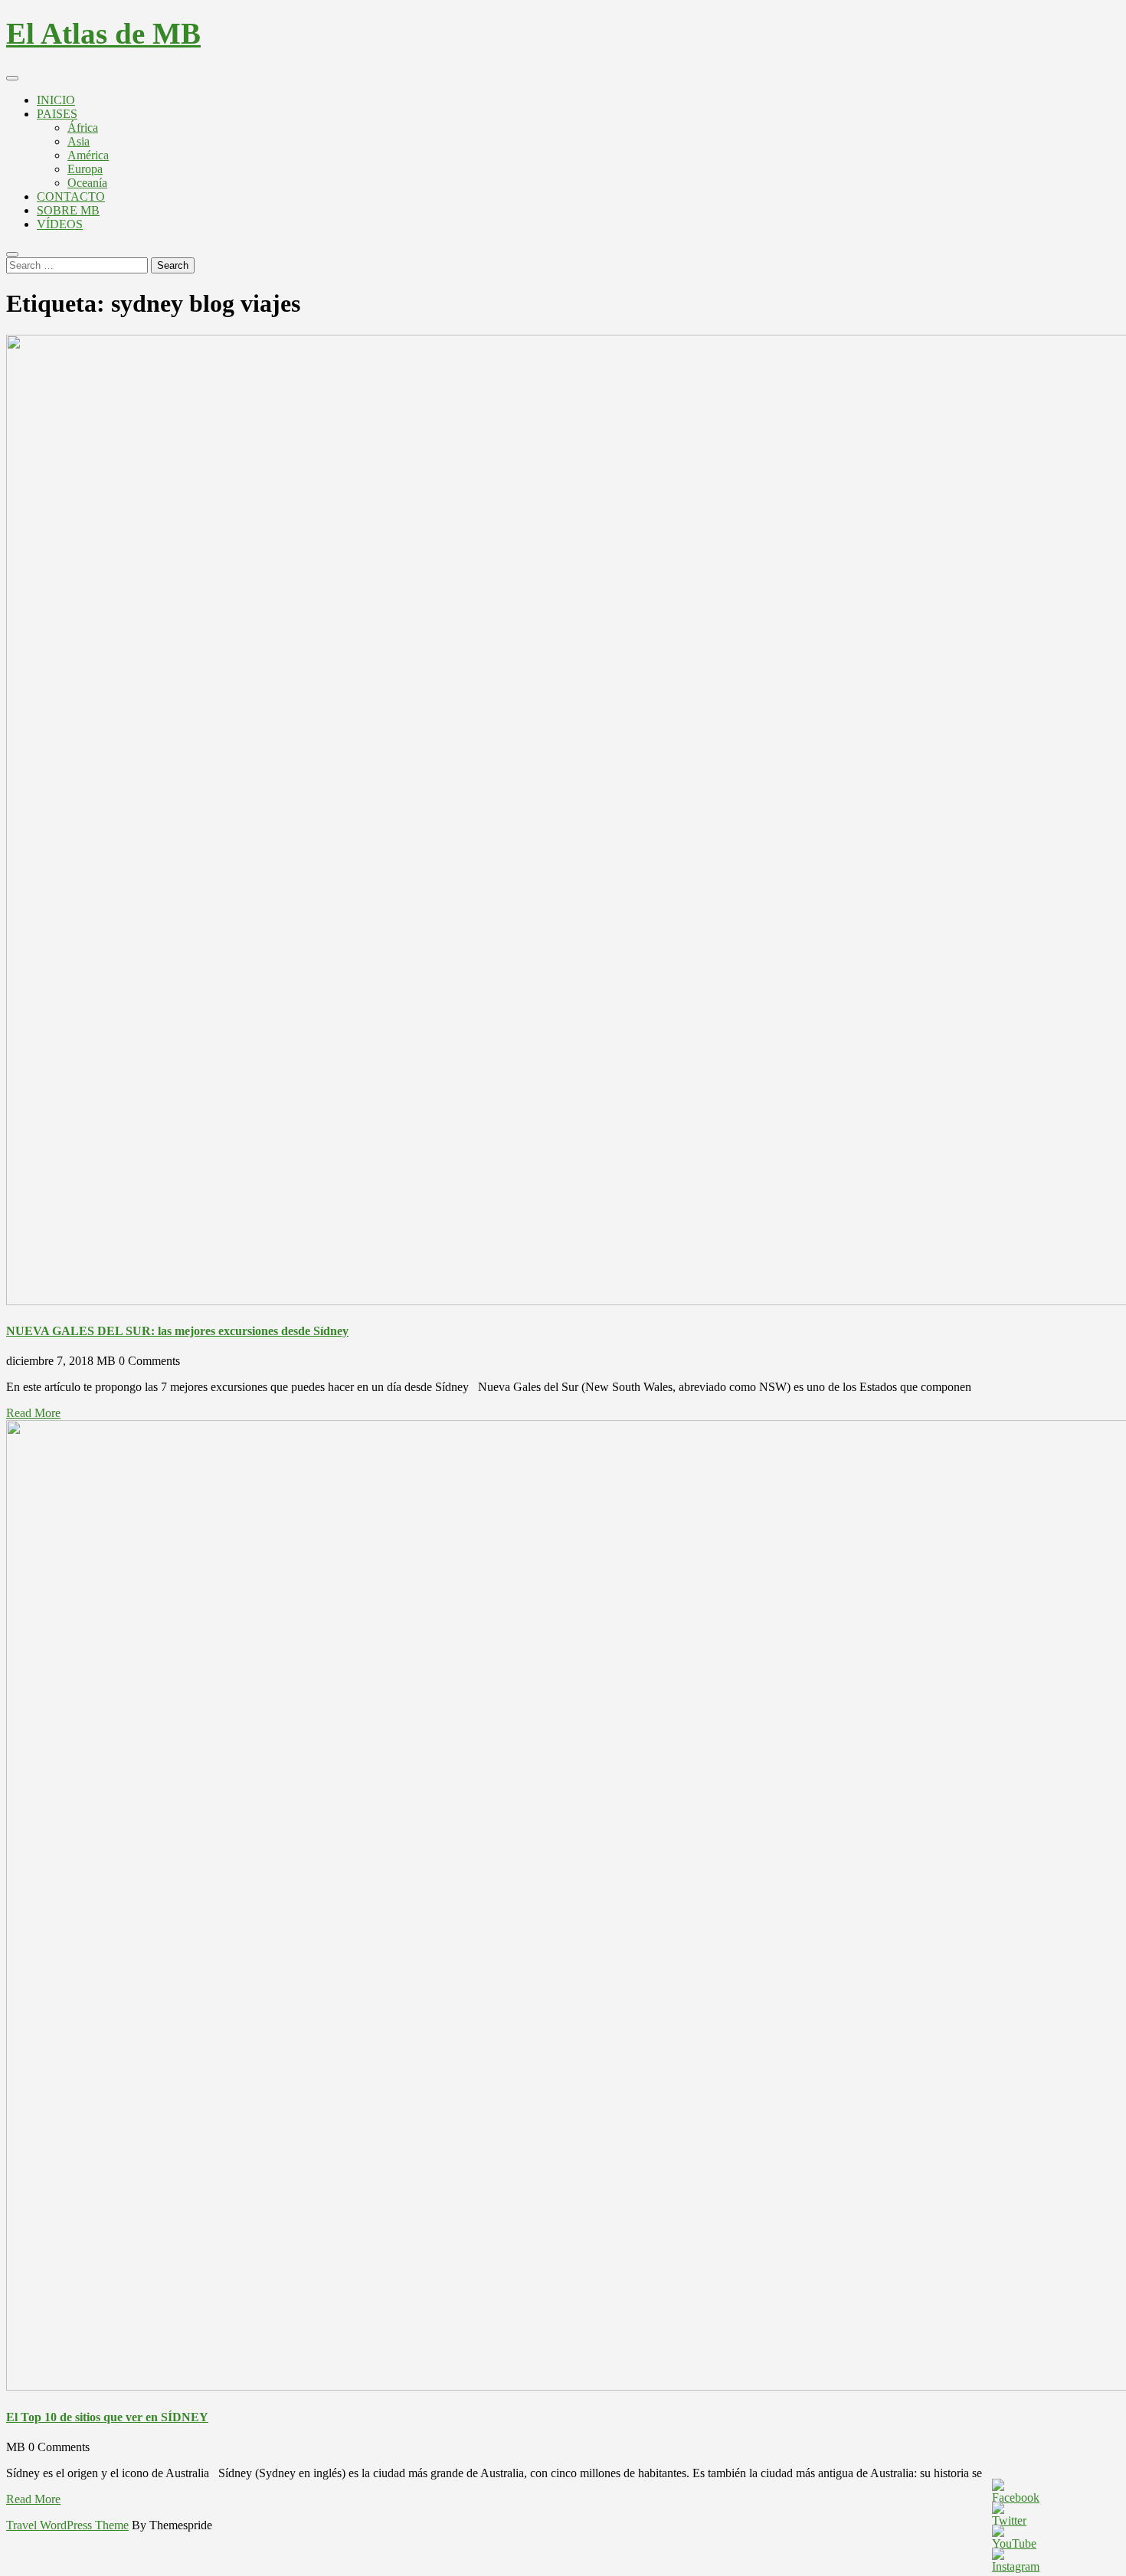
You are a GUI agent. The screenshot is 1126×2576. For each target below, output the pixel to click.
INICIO (56, 100)
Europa (85, 169)
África (83, 128)
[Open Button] (12, 78)
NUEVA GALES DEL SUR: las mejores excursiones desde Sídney (177, 1331)
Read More (33, 1413)
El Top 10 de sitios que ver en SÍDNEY (107, 2417)
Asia (79, 141)
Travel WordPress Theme (67, 2525)
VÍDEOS (60, 224)
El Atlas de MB (103, 33)
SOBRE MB (68, 210)
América (88, 155)
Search (173, 265)
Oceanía (87, 183)
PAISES (57, 114)
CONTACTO (71, 196)
